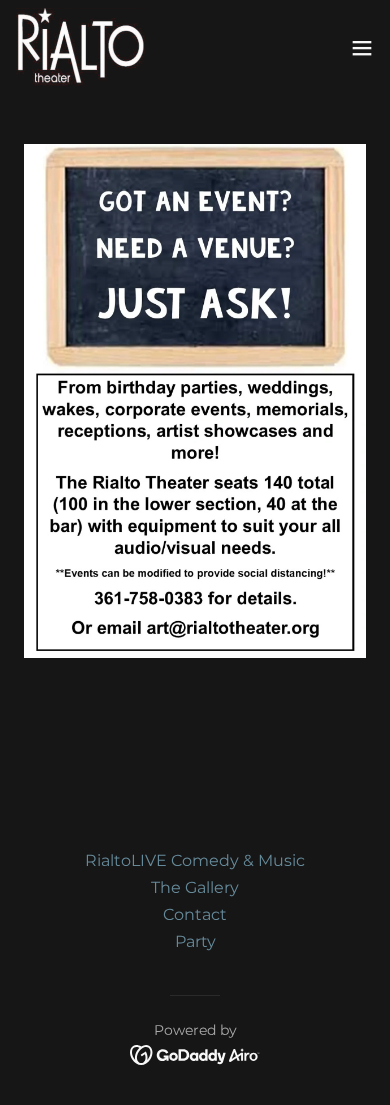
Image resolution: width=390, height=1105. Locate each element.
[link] (80, 48)
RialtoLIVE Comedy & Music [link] (195, 860)
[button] (362, 48)
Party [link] (195, 941)
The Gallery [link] (195, 887)
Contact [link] (195, 914)
